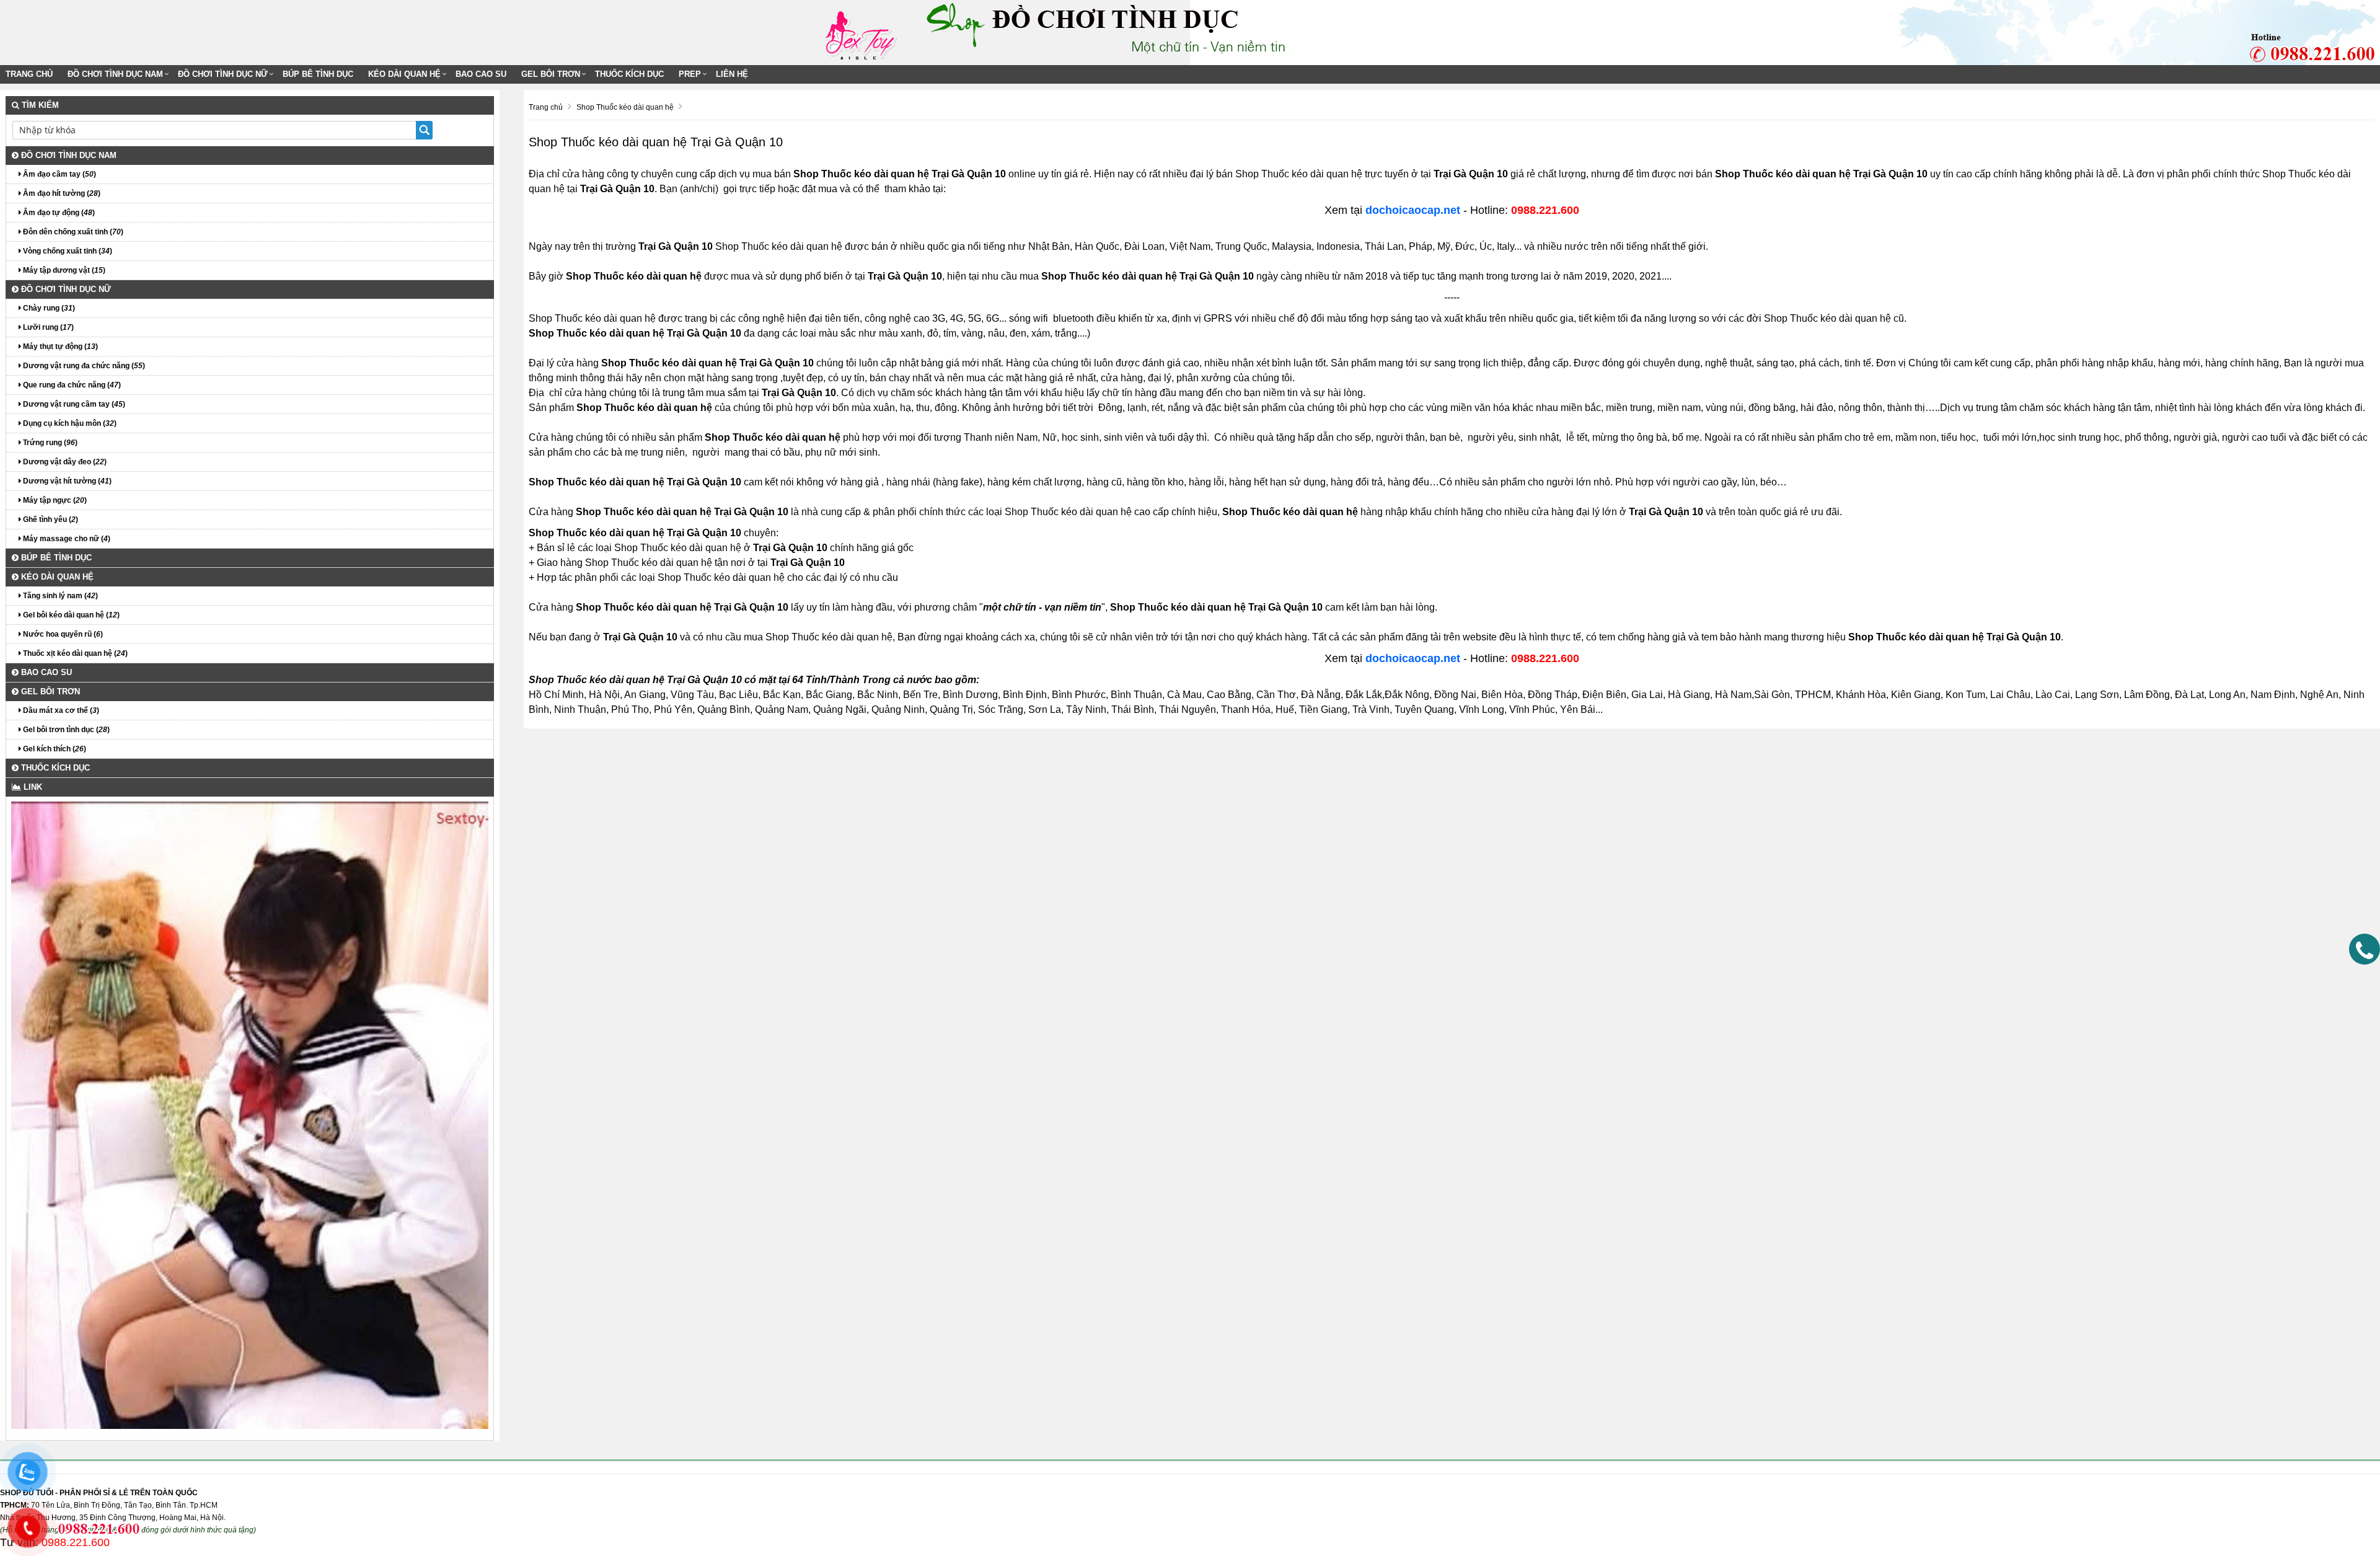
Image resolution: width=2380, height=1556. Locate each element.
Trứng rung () (49, 443)
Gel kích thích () (54, 749)
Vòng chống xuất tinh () (67, 251)
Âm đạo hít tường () (61, 193)
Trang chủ (29, 74)
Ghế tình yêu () (50, 519)
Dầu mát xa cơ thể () (60, 710)
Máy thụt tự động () (59, 347)
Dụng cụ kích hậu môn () (69, 423)
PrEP (690, 74)
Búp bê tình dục (318, 74)
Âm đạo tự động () (58, 213)
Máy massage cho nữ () (66, 539)
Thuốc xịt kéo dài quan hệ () (74, 653)
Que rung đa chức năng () (71, 385)
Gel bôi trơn (551, 74)
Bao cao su (481, 74)
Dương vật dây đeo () (64, 462)
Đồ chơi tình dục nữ (223, 74)
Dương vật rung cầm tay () (73, 404)
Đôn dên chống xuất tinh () (72, 232)
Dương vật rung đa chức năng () (83, 366)
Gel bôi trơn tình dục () (65, 730)
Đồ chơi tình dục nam (115, 74)
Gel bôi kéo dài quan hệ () (70, 615)
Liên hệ (732, 74)
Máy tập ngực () (54, 500)
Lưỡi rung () (47, 327)
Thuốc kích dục (629, 74)
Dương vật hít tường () (66, 481)
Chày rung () (48, 308)
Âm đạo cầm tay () (59, 174)
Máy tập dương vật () (63, 270)
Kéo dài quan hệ (404, 74)
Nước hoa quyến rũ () (62, 634)
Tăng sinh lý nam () (59, 596)
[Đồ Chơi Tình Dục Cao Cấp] (865, 32)
